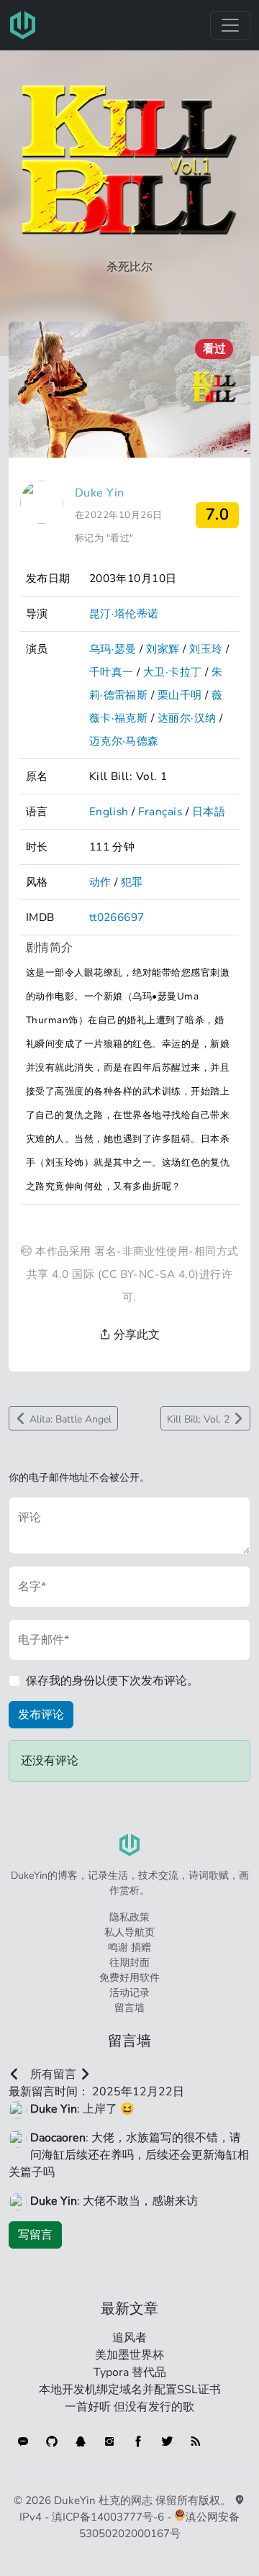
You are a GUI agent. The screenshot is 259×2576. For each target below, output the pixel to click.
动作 (100, 882)
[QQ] (81, 2441)
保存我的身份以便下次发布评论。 (112, 1681)
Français (160, 811)
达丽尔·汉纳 (187, 718)
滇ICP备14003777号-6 (108, 2517)
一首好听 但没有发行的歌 (129, 2407)
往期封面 (129, 1963)
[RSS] (196, 2441)
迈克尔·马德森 (124, 741)
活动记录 (129, 1993)
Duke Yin (100, 493)
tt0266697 (117, 917)
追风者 (129, 2338)
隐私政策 (129, 1917)
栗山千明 (180, 695)
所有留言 (53, 2074)
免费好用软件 (129, 1978)
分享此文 (135, 1335)
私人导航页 (129, 1932)
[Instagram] (109, 2441)
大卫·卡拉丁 (173, 672)
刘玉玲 (206, 649)
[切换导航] (230, 25)
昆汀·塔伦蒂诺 (124, 613)
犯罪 (132, 882)
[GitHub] (52, 2441)
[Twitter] (167, 2441)
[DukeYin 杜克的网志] (23, 25)
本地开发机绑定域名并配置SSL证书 (130, 2390)
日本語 (209, 811)
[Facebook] (138, 2441)
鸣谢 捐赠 (129, 1947)
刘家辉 (163, 649)
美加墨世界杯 (129, 2355)
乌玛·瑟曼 (113, 649)
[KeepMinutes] (23, 2441)
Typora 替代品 (130, 2372)
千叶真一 (112, 672)
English (109, 811)
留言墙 (129, 2008)
